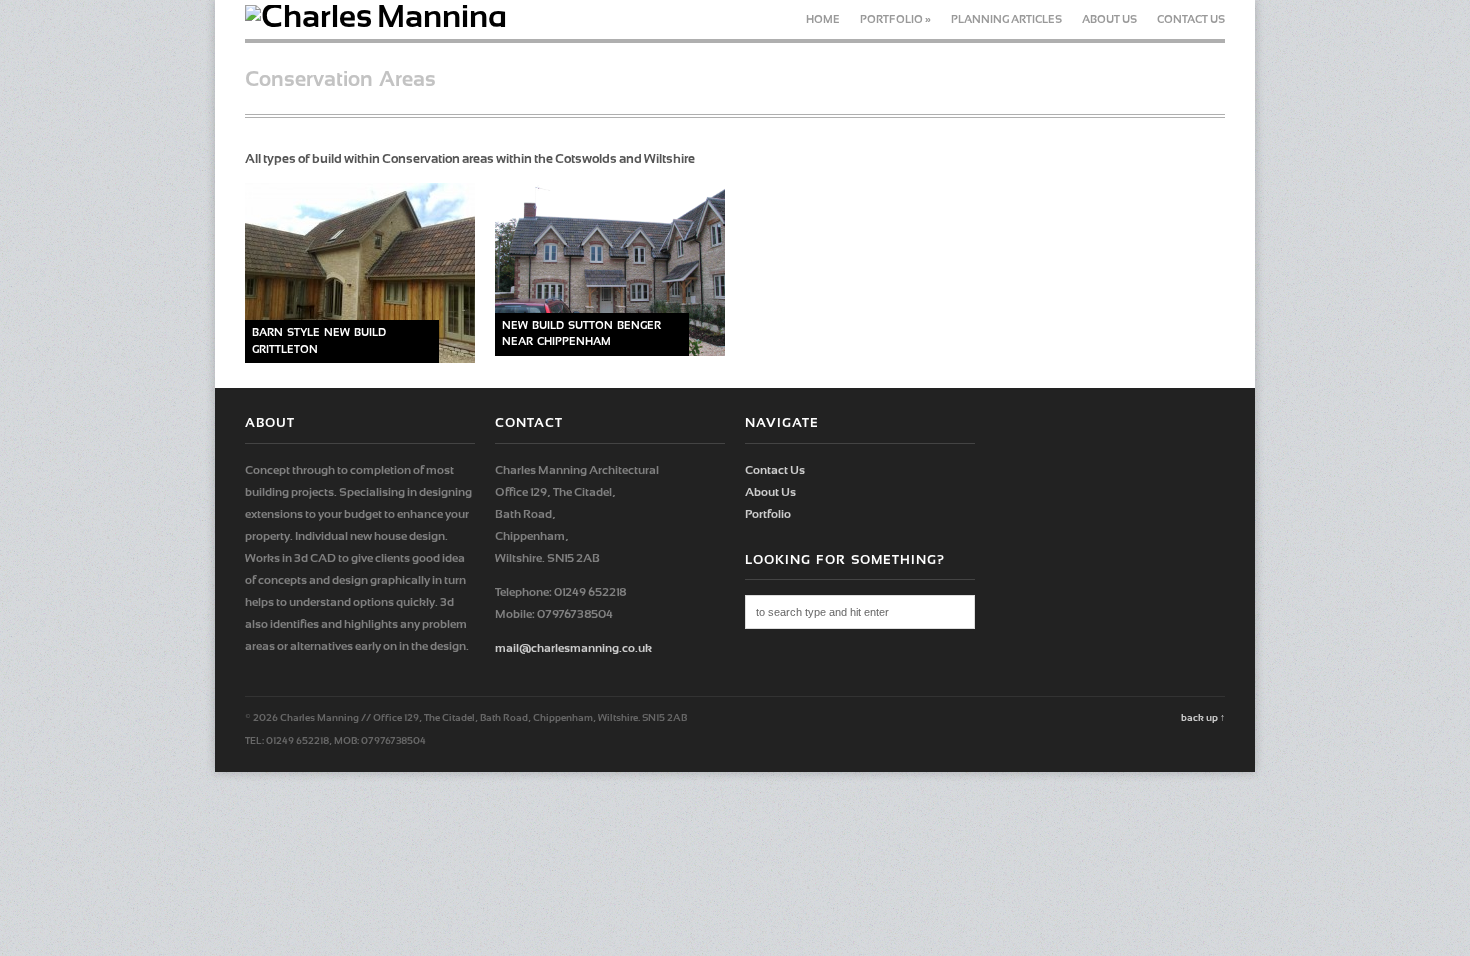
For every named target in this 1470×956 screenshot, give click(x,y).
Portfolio (895, 19)
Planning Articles (1006, 19)
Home (823, 19)
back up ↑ (1203, 717)
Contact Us (1191, 19)
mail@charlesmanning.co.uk (573, 648)
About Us (1109, 19)
